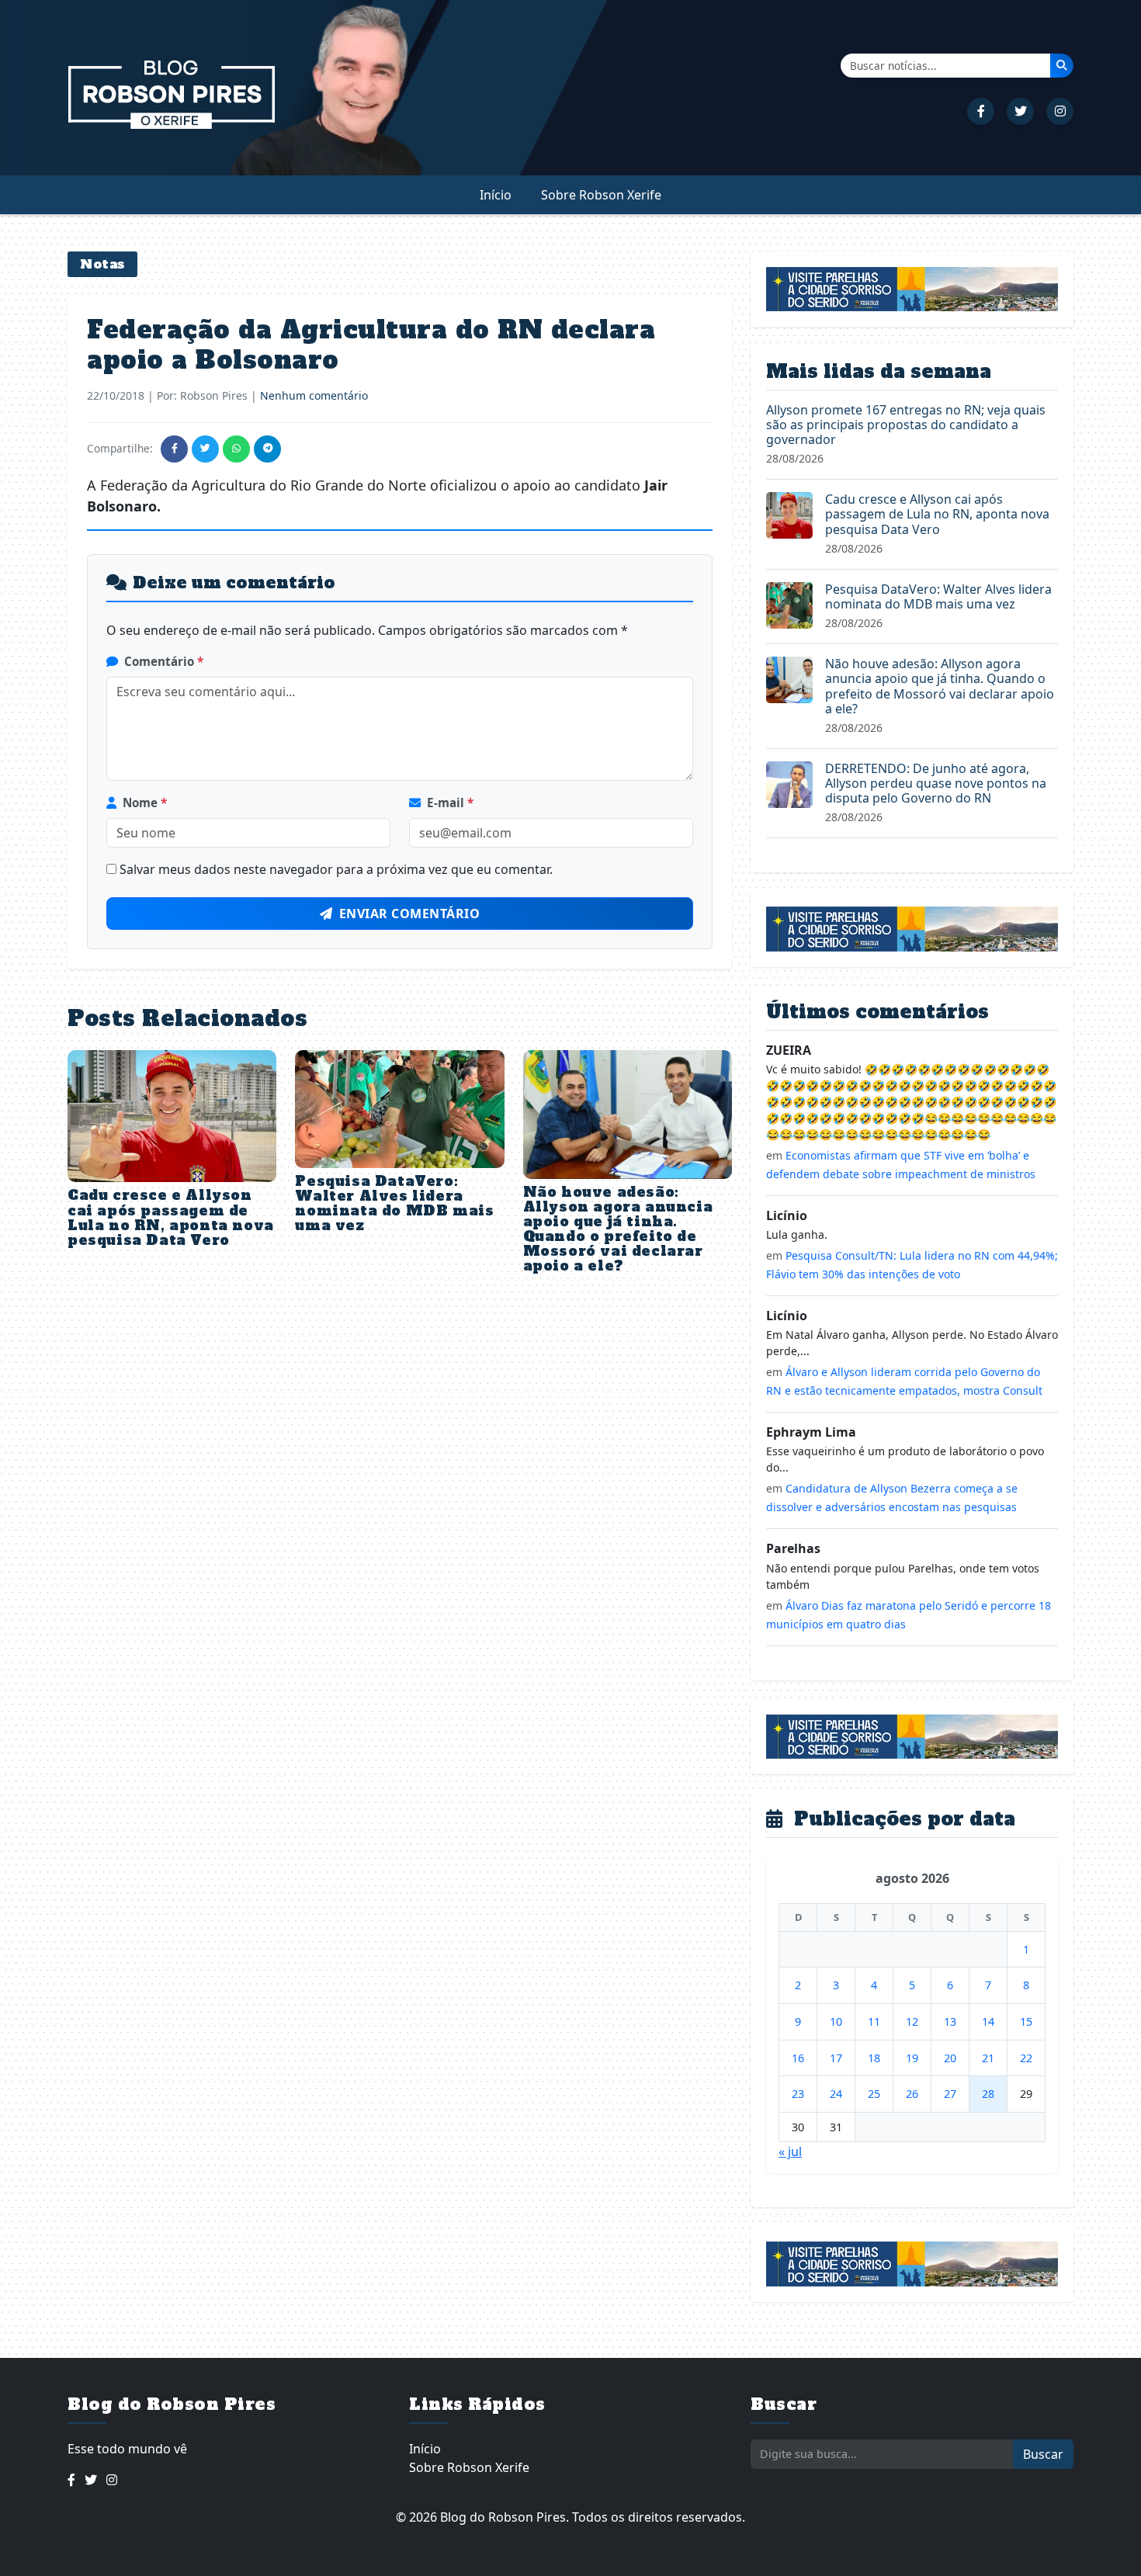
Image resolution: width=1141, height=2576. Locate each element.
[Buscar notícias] (1062, 65)
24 (836, 2094)
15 (1026, 2021)
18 (874, 2058)
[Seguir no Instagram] (1060, 111)
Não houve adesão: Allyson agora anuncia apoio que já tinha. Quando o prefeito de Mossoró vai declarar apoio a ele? (618, 1229)
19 (912, 2058)
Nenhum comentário (314, 395)
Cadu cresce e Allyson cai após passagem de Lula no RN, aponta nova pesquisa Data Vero (171, 1218)
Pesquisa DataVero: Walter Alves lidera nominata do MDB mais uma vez (394, 1204)
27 (950, 2094)
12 (912, 2021)
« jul (790, 2151)
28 (988, 2094)
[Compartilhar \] (174, 449)
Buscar (1043, 2454)
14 (988, 2021)
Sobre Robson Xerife (601, 195)
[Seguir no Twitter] (1020, 111)
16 (798, 2058)
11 (874, 2021)
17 (836, 2058)
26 (912, 2094)
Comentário (164, 661)
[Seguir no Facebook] (981, 111)
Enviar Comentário (410, 914)
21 (988, 2058)
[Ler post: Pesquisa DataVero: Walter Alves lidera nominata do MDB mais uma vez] (789, 604)
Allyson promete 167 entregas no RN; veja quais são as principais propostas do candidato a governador (906, 425)
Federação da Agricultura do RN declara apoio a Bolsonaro (371, 345)
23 (798, 2094)
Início (496, 195)
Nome (145, 803)
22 (1026, 2058)
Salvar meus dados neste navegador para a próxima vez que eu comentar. (336, 869)
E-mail (450, 803)
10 (836, 2021)
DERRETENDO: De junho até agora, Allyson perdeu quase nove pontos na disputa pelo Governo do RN (936, 783)
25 (874, 2094)
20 (950, 2058)
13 (950, 2021)
